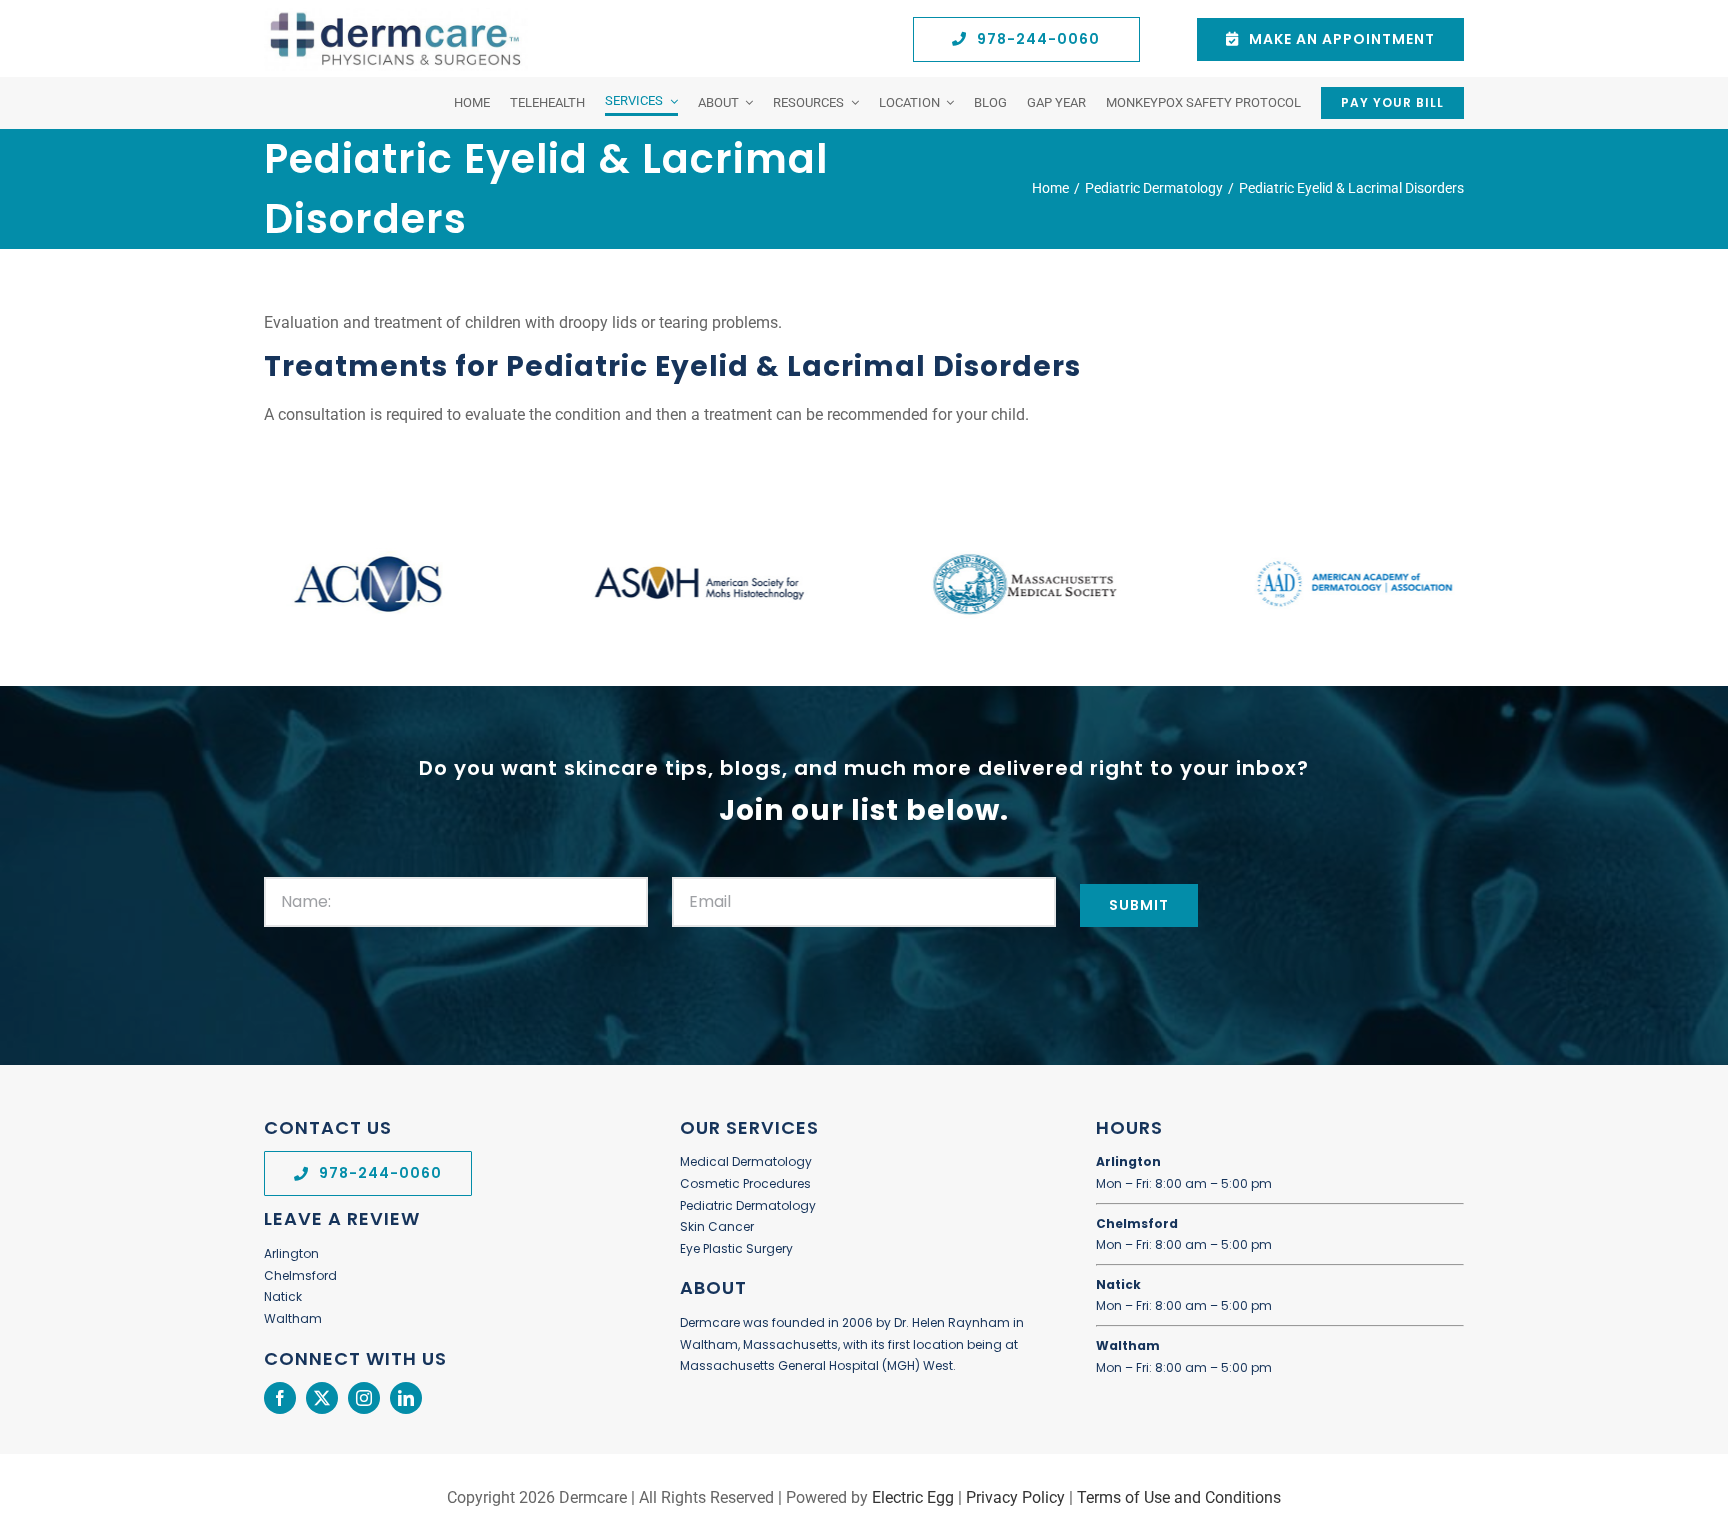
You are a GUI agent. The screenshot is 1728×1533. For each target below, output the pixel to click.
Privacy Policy (1015, 1497)
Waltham (293, 1318)
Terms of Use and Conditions (1179, 1497)
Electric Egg (913, 1497)
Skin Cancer (717, 1226)
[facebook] (280, 1398)
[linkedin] (406, 1398)
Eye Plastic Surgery (736, 1248)
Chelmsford (300, 1275)
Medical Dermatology (746, 1161)
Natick (283, 1296)
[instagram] (364, 1398)
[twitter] (322, 1398)
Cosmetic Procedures (745, 1183)
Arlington (291, 1253)
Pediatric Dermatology (748, 1205)
